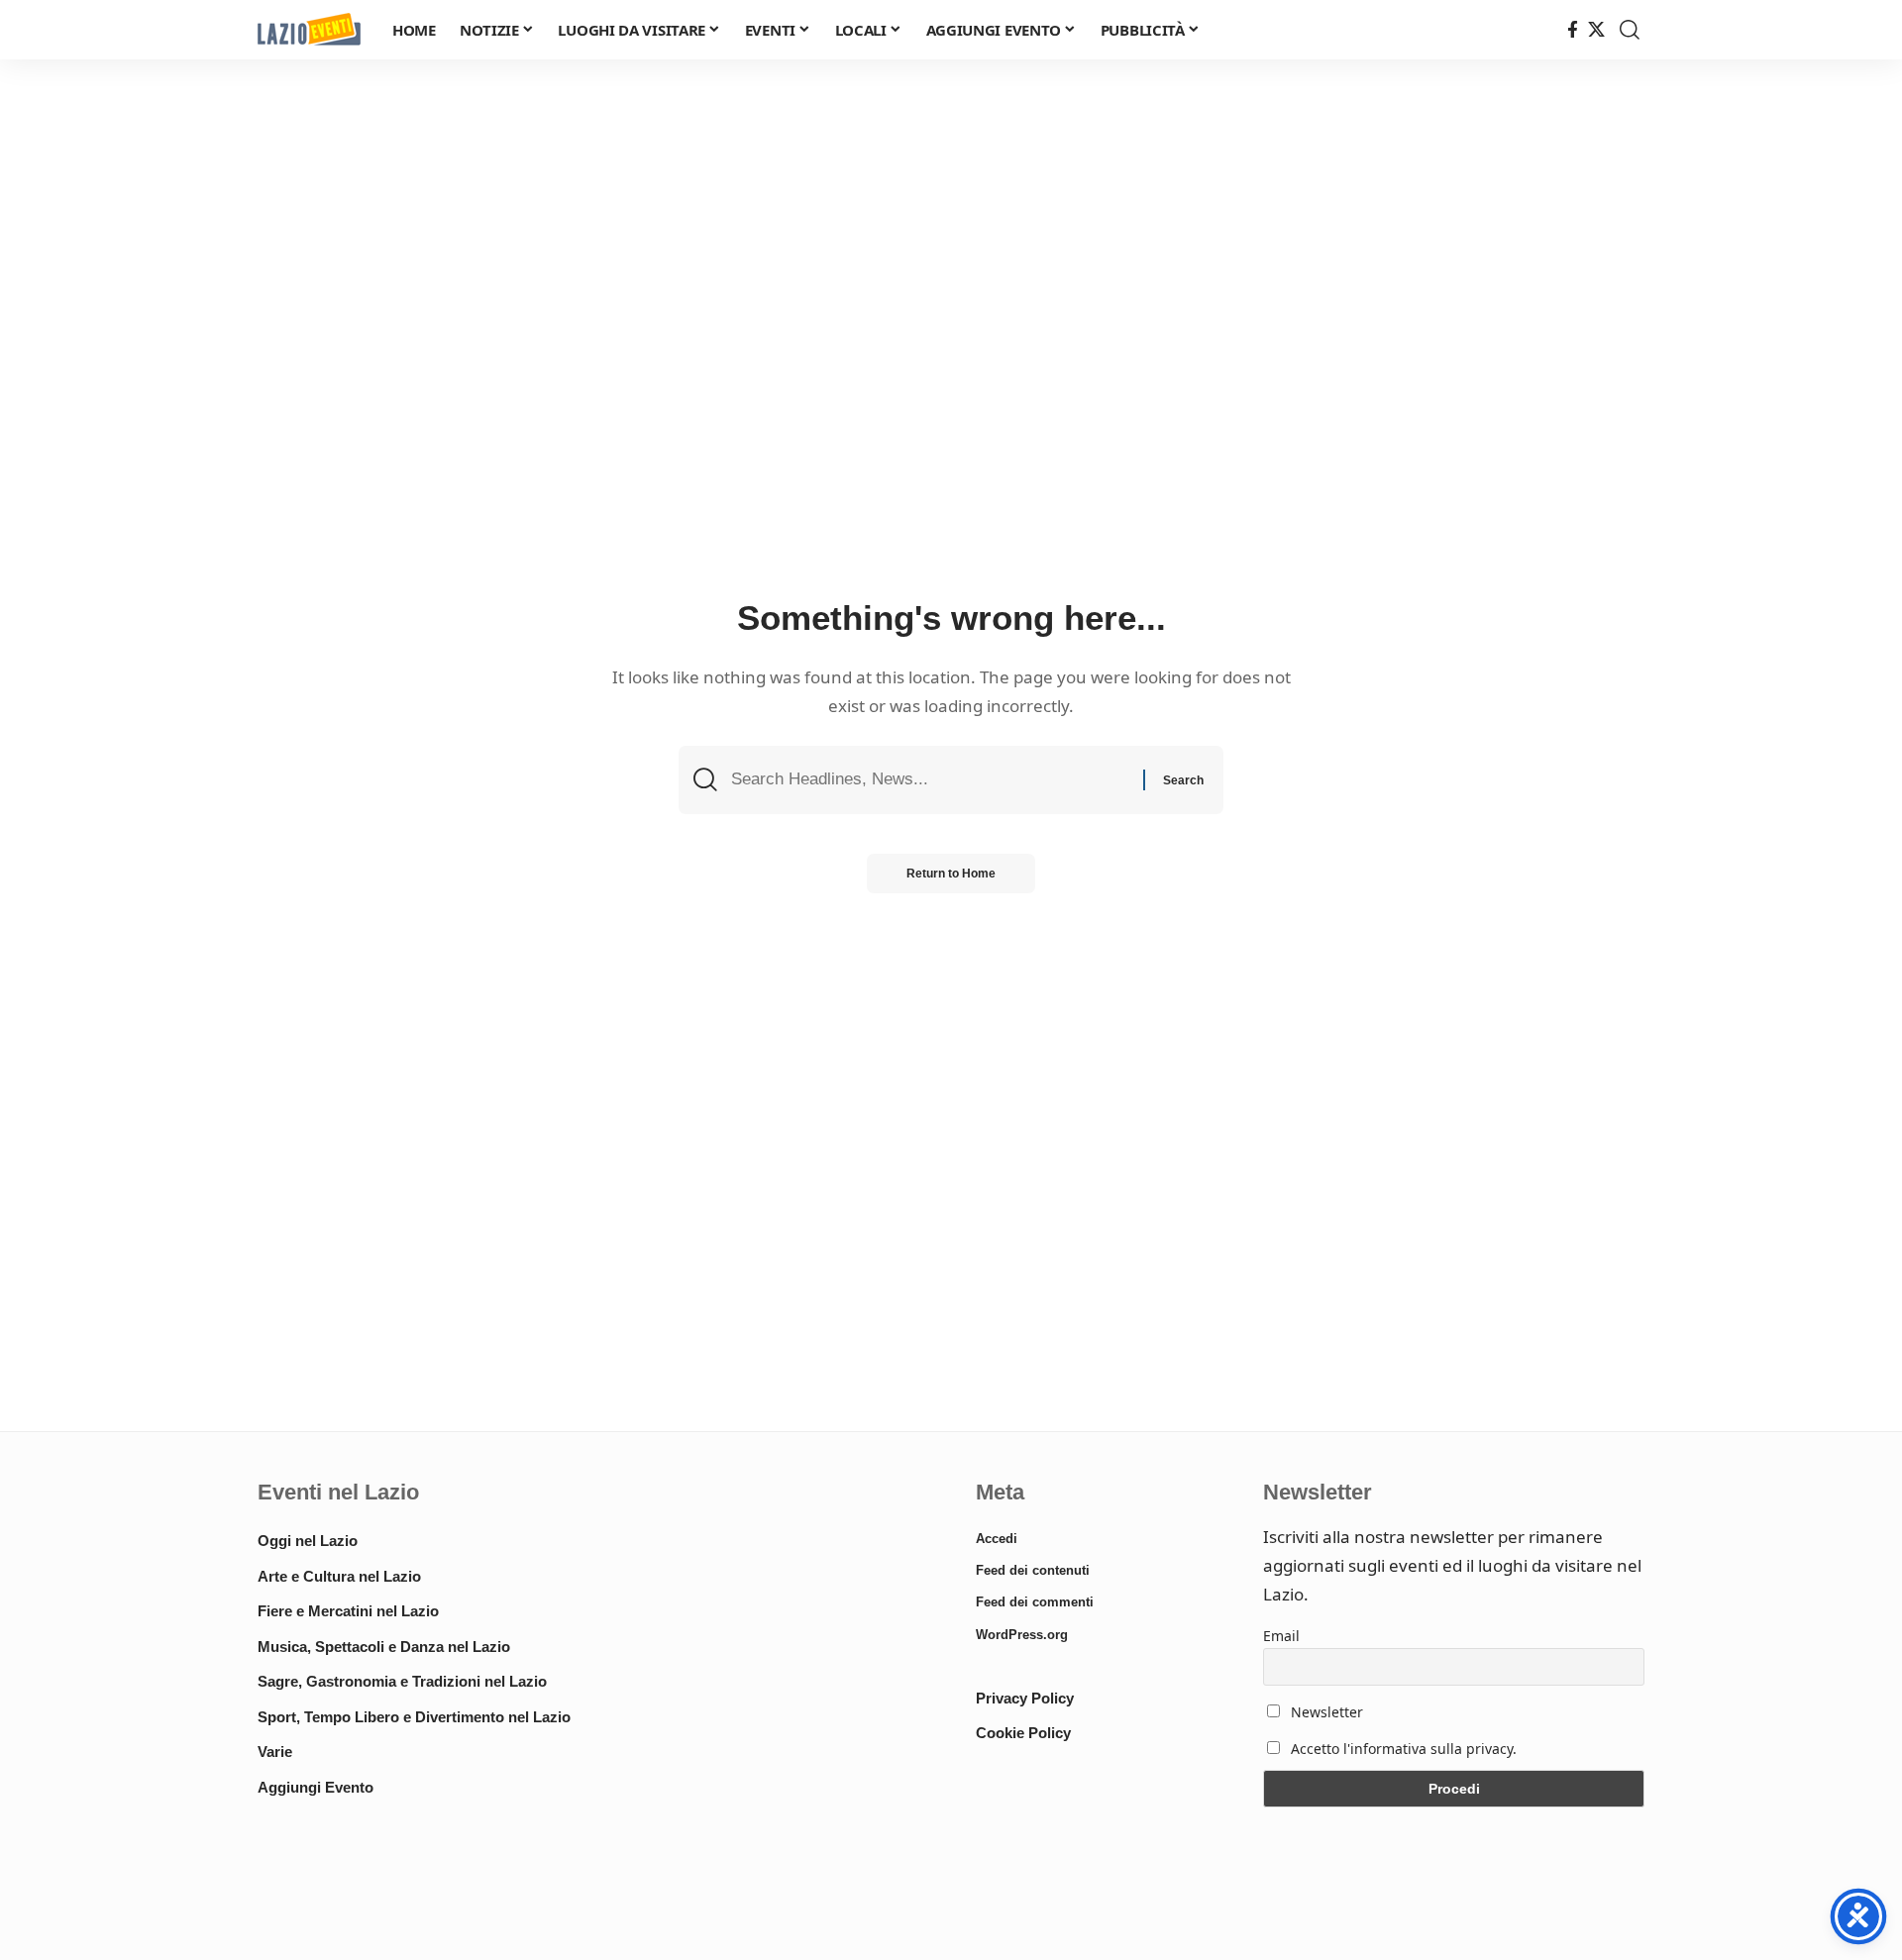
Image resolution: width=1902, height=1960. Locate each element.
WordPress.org (1022, 1635)
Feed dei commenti (1035, 1602)
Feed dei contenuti (1033, 1570)
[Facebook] (1573, 30)
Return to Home (951, 874)
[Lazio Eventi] (309, 30)
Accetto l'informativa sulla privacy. (1404, 1749)
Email (1281, 1636)
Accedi (997, 1539)
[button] (1630, 30)
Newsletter (1325, 1712)
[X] (1596, 30)
